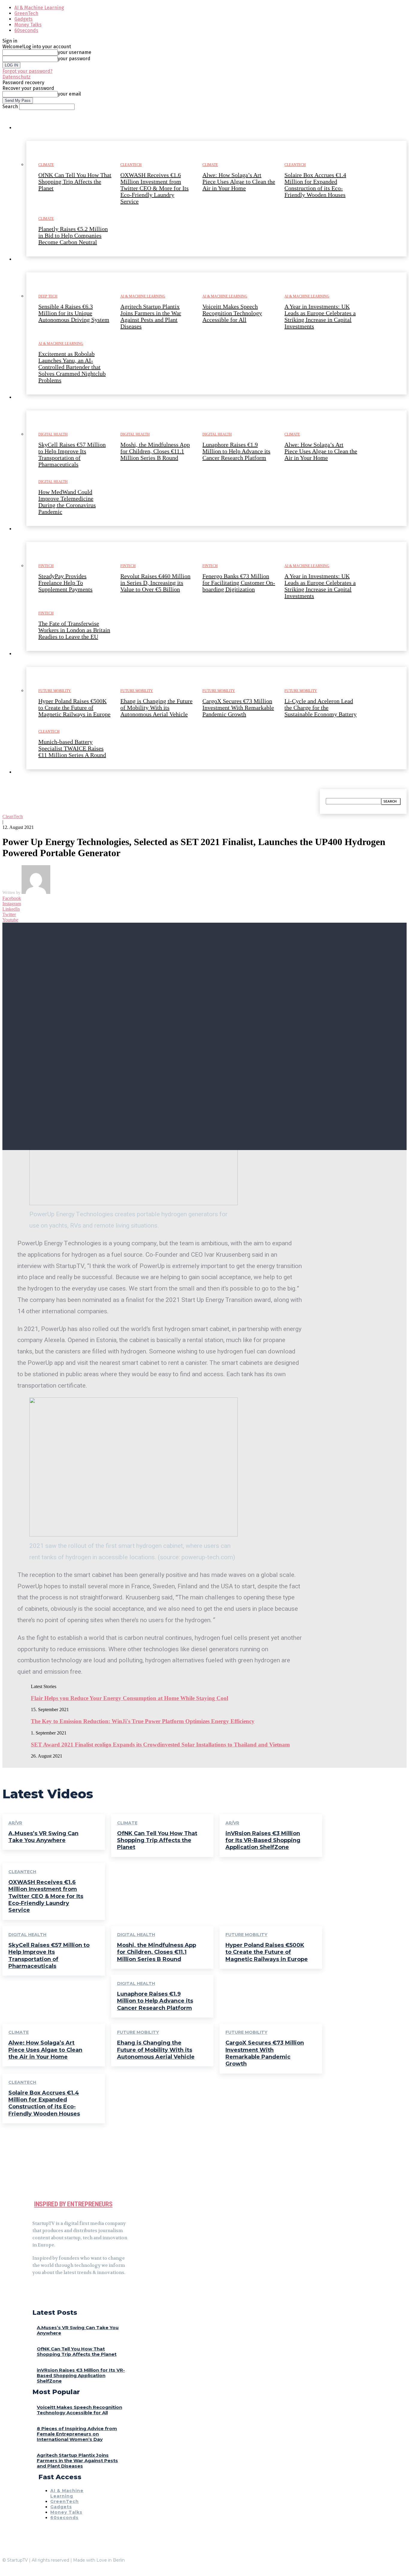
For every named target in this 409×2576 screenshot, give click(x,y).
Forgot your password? (27, 71)
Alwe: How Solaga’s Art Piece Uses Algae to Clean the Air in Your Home (45, 2050)
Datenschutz (16, 77)
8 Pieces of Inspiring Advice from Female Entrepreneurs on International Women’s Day (77, 2434)
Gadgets (24, 19)
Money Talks (28, 25)
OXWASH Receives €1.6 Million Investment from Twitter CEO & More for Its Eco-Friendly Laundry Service (46, 1896)
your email (69, 94)
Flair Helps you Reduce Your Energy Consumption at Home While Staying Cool (129, 1698)
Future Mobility (246, 1935)
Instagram (12, 904)
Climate (127, 1823)
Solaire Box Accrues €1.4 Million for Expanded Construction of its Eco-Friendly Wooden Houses (44, 2103)
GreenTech (26, 13)
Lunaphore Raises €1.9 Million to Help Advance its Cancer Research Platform (155, 2001)
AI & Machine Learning (39, 8)
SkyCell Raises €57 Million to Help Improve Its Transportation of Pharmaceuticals (49, 1956)
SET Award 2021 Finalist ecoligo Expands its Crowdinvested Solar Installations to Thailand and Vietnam (160, 1745)
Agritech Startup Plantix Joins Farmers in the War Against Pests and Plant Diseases (77, 2461)
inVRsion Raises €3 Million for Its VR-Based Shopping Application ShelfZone (263, 1840)
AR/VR (15, 1823)
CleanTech (13, 816)
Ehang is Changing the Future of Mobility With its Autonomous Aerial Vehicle (156, 2050)
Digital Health (27, 1935)
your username (75, 52)
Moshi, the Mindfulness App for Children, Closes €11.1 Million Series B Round (157, 1952)
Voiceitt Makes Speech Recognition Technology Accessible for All (79, 2410)
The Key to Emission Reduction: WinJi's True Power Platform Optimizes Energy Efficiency (143, 1721)
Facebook (12, 898)
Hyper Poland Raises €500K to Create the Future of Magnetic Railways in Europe (267, 1952)
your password (74, 59)
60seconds (26, 30)
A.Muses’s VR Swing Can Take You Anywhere (43, 1837)
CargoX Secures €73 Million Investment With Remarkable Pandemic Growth (265, 2053)
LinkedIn (11, 909)
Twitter (9, 914)
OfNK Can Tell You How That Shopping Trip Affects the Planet (157, 1840)
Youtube (10, 920)
